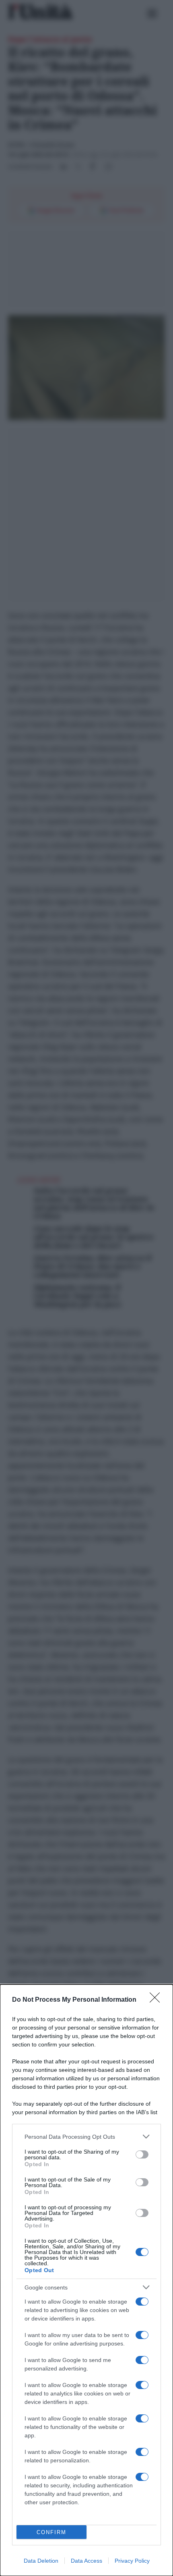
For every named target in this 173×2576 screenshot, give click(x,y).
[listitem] (86, 2137)
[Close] (157, 2000)
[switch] (142, 2154)
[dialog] (86, 2280)
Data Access (86, 2561)
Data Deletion (41, 2561)
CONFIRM (51, 2532)
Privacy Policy (132, 2561)
